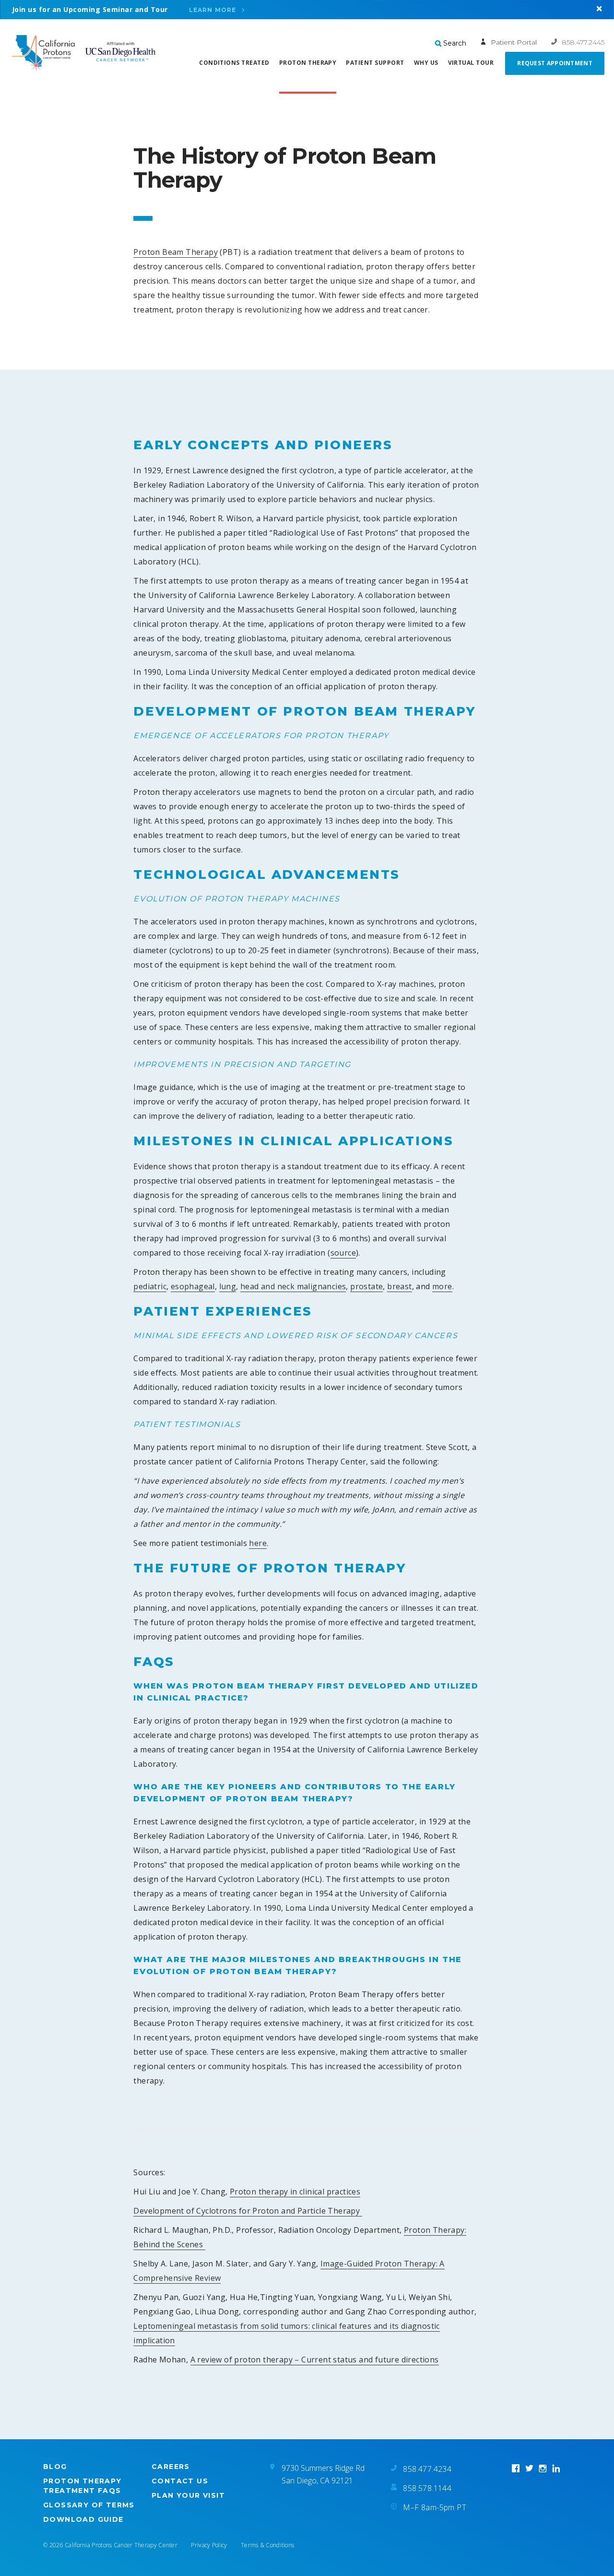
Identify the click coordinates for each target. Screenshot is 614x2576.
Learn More (213, 10)
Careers (171, 2467)
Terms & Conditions (267, 2545)
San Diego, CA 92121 (317, 2480)
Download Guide (83, 2519)
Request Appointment (555, 63)
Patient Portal (514, 42)
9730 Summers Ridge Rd (323, 2468)
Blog (55, 2467)
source (343, 1253)
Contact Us (180, 2481)
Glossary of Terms (89, 2505)
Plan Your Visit (188, 2495)
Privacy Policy (209, 2545)
